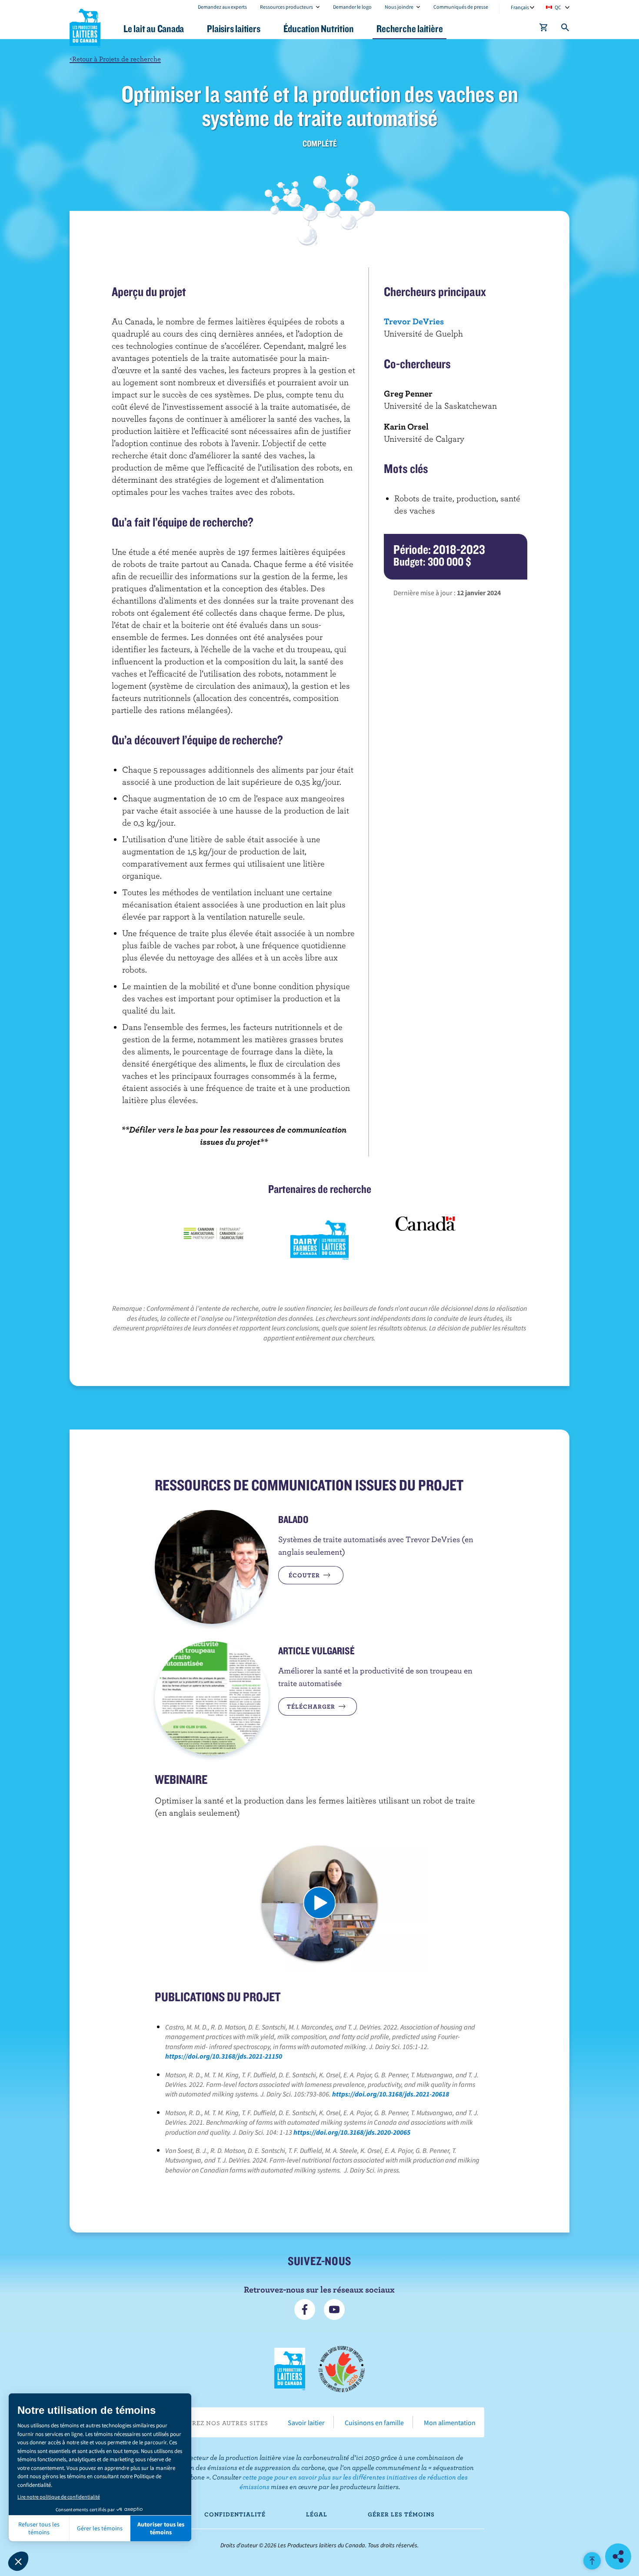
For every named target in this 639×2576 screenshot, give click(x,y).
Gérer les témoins (401, 2514)
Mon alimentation (450, 2423)
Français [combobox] (520, 7)
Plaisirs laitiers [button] (233, 28)
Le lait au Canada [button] (154, 28)
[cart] (544, 29)
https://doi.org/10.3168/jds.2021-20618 (391, 2094)
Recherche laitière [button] (409, 28)
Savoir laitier (306, 2423)
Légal (317, 2514)
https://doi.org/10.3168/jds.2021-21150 (224, 2056)
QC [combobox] (558, 7)
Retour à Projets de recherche (115, 58)
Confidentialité (235, 2514)
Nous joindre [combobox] (399, 7)
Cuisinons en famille (374, 2423)
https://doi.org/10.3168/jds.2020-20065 (352, 2132)
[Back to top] (592, 2561)
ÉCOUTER (305, 1575)
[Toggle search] (566, 29)
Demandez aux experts (222, 7)
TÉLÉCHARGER (312, 1706)
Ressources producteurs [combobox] (286, 7)
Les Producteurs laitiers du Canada (85, 27)
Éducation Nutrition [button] (319, 28)
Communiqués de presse (461, 7)
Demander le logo (352, 7)
